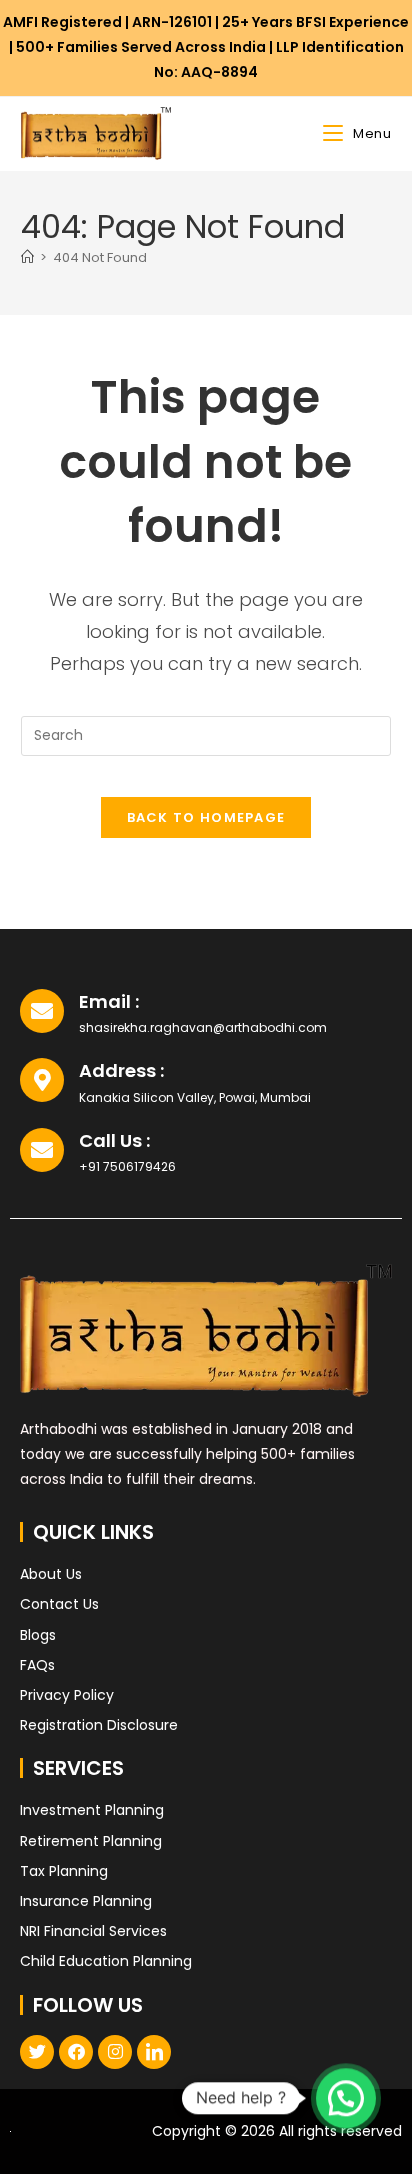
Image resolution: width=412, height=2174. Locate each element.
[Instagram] (115, 2052)
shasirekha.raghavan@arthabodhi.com (203, 1027)
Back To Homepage (206, 817)
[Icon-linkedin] (154, 2052)
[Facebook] (76, 2052)
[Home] (27, 257)
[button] (346, 2098)
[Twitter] (37, 2052)
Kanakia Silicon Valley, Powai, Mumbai (195, 1097)
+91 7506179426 (127, 1166)
